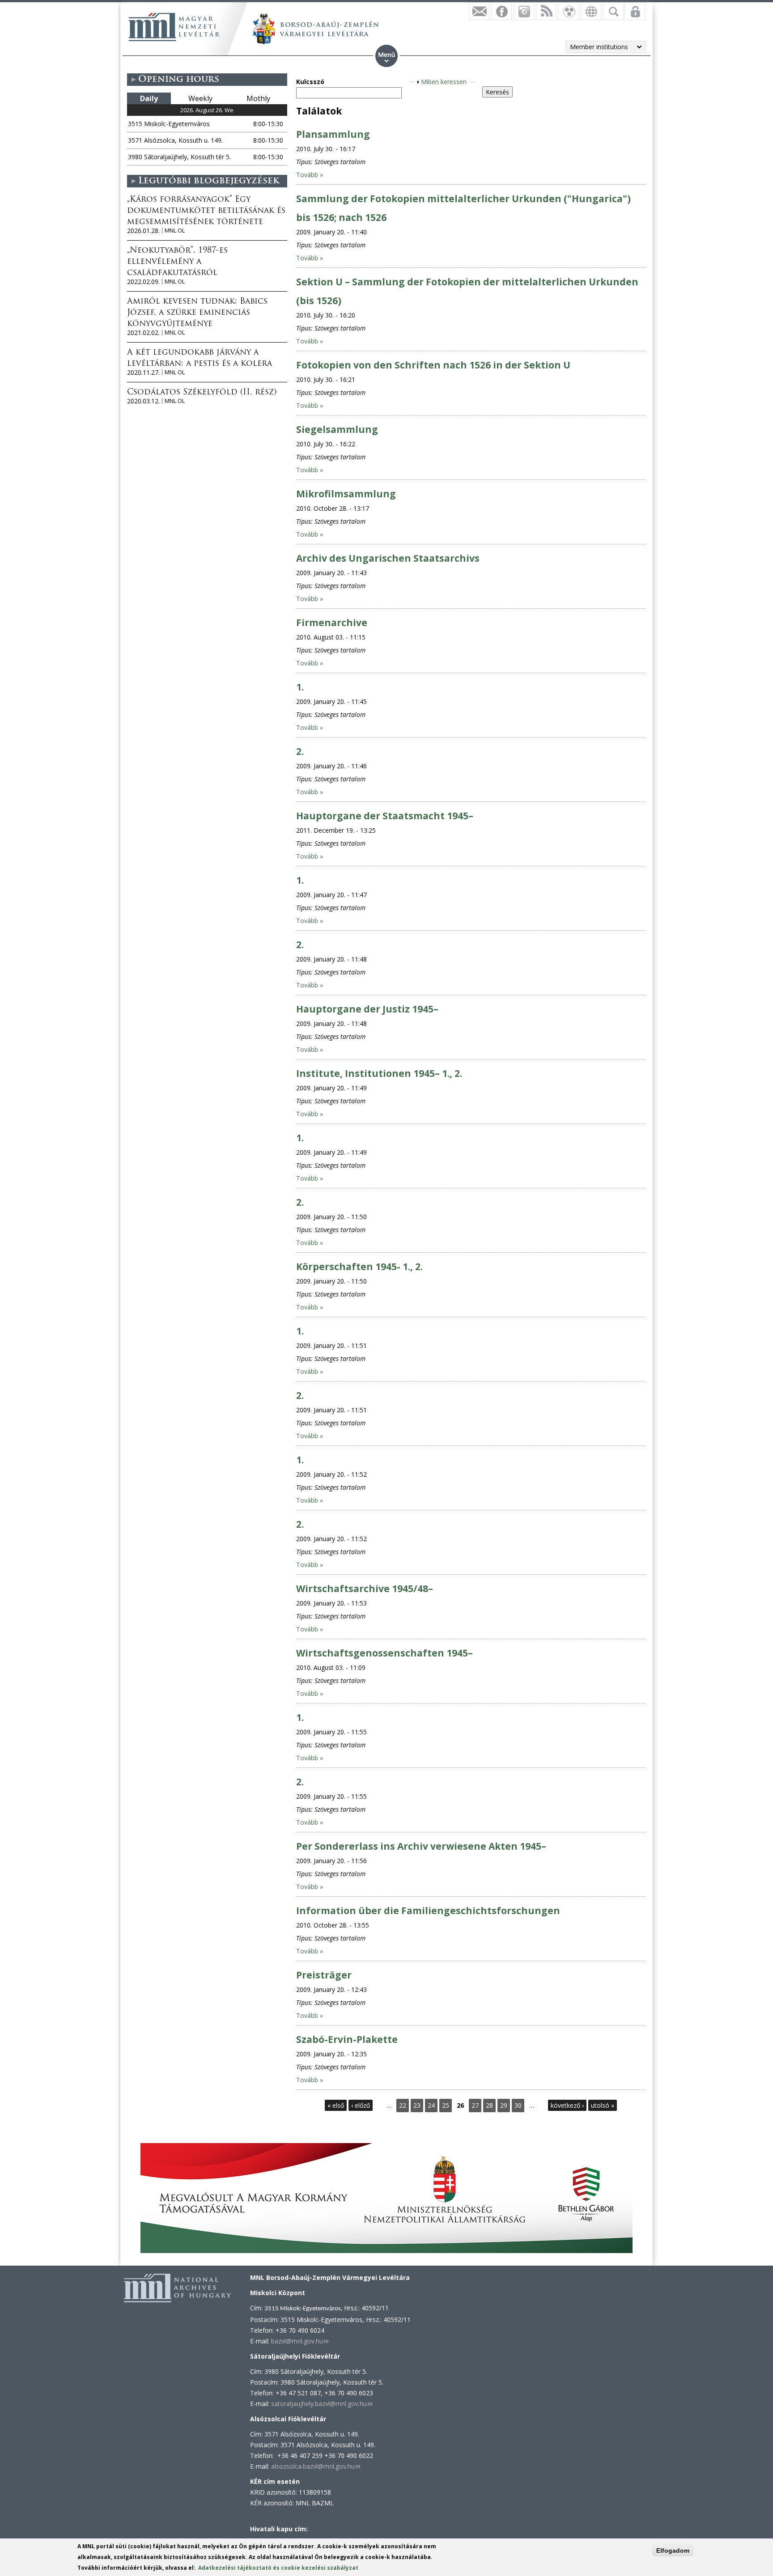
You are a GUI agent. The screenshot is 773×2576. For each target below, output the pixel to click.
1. (300, 687)
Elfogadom (673, 2551)
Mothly (258, 98)
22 (403, 2105)
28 (489, 2105)
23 (417, 2105)
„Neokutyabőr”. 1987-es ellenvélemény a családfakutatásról (177, 262)
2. (300, 751)
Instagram (524, 11)
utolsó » (603, 2105)
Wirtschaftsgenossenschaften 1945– (384, 1653)
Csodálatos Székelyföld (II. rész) (202, 393)
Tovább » (310, 175)
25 (446, 2105)
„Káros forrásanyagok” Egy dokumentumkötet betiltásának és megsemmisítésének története (206, 211)
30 (518, 2105)
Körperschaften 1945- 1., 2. (359, 1267)
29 (504, 2105)
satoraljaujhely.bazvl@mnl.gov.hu (322, 2404)
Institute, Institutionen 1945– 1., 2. (379, 1073)
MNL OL (175, 231)
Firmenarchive (332, 623)
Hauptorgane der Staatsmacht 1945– (385, 816)
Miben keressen (444, 82)
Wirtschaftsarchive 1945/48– (365, 1589)
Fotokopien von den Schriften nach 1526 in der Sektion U (433, 365)
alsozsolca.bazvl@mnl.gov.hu (316, 2466)
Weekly (200, 98)
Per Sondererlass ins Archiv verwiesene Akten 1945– (421, 1846)
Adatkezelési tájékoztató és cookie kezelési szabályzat (278, 2568)
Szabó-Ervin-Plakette (347, 2039)
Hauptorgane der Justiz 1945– (367, 1009)
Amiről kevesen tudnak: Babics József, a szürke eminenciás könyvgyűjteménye (197, 313)
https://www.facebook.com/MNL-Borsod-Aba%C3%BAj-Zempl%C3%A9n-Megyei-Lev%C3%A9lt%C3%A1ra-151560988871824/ (501, 11)
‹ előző (361, 2105)
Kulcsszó (310, 82)
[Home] (174, 27)
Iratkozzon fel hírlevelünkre (479, 11)
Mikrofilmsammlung (346, 494)
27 (475, 2105)
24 (431, 2105)
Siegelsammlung (337, 429)
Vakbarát (569, 11)
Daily (149, 98)
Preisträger (324, 1975)
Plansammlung (333, 134)
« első (336, 2105)
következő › (567, 2105)
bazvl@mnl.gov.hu (300, 2341)
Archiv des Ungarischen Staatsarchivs (388, 558)
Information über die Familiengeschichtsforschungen (428, 1911)
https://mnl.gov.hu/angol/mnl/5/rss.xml (546, 11)
